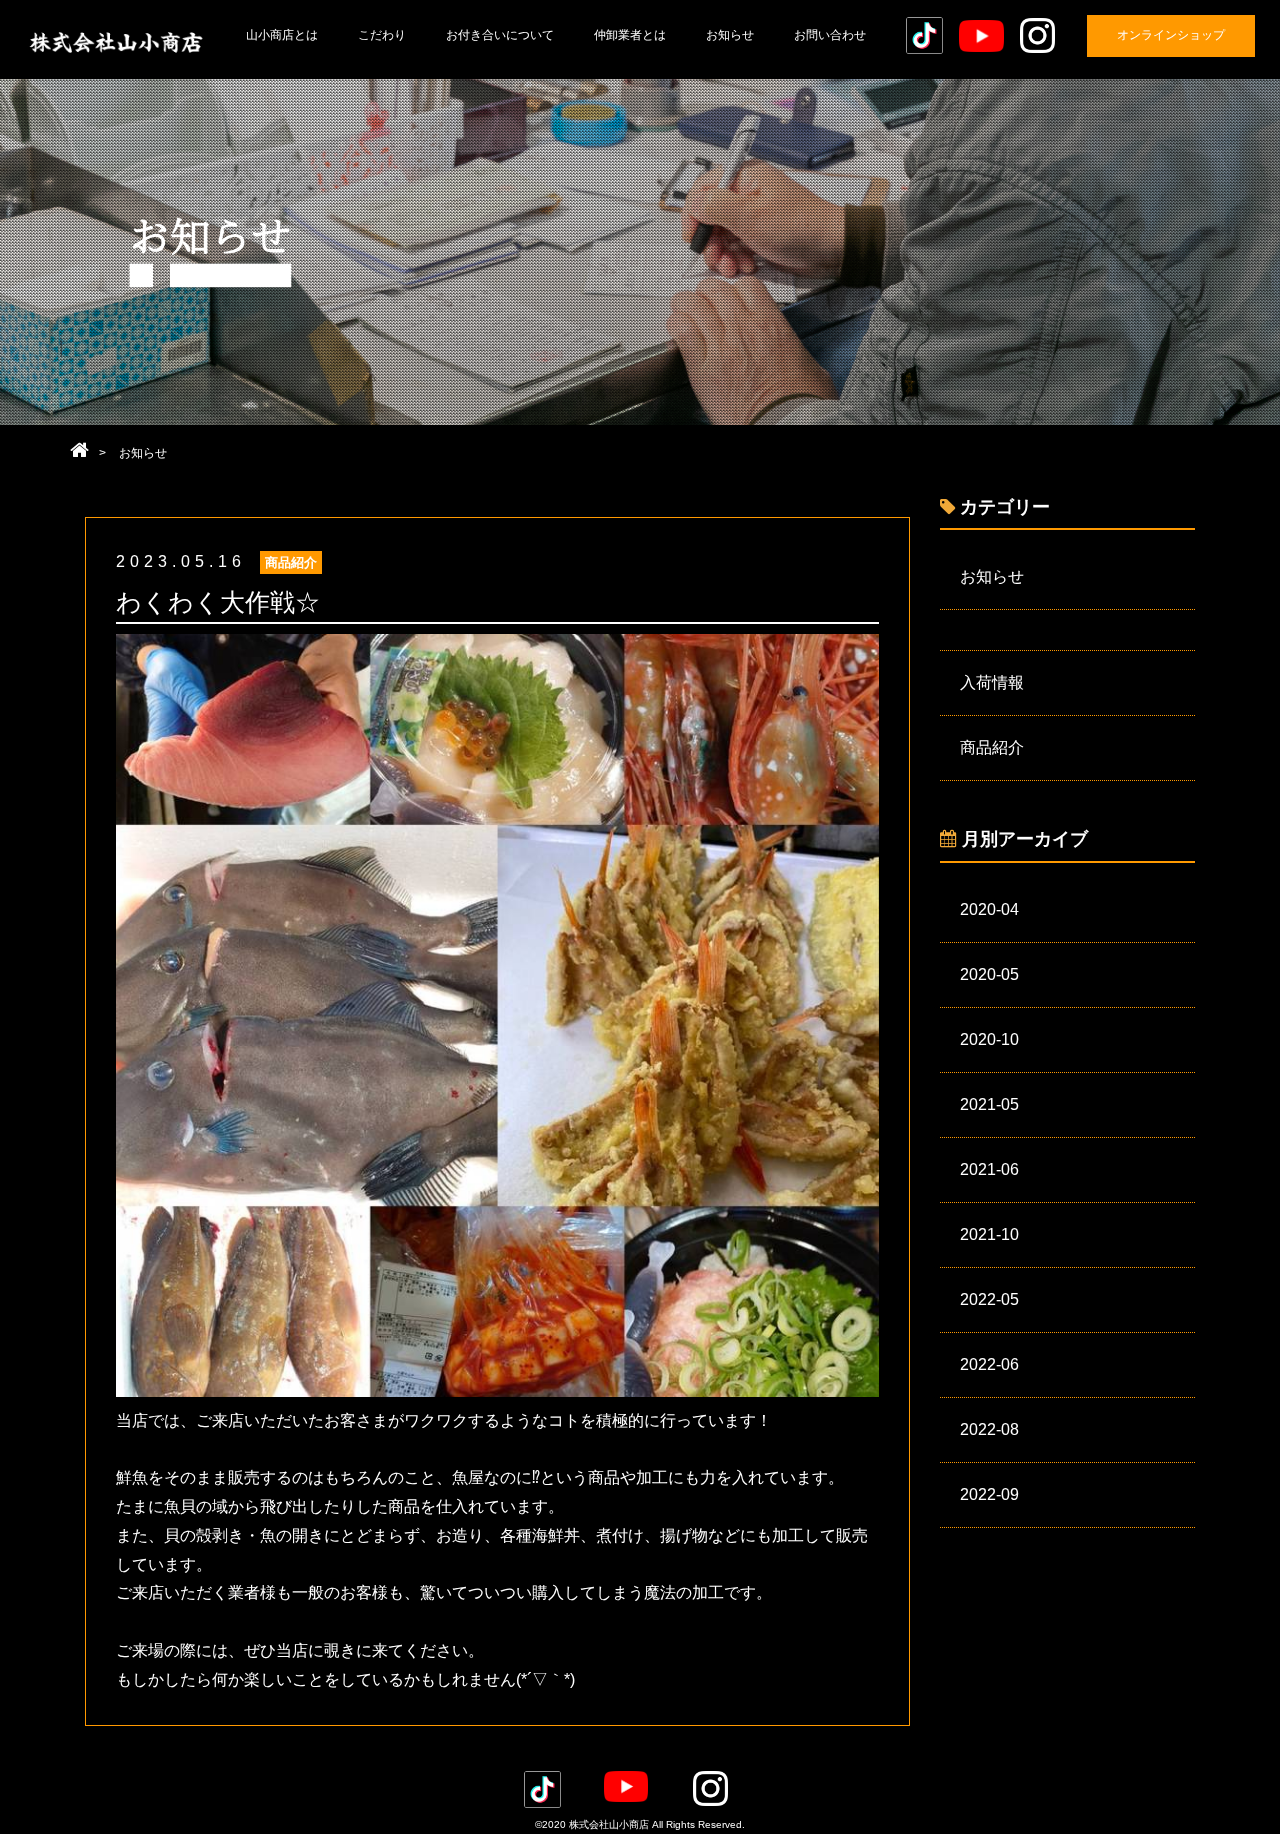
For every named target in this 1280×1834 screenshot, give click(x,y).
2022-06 (989, 1364)
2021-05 (989, 1104)
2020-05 (989, 974)
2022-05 (989, 1299)
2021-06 (989, 1169)
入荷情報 (992, 682)
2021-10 (989, 1234)
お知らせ (992, 576)
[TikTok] (924, 35)
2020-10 (989, 1039)
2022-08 (989, 1429)
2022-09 (989, 1494)
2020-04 (989, 909)
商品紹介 (992, 747)
